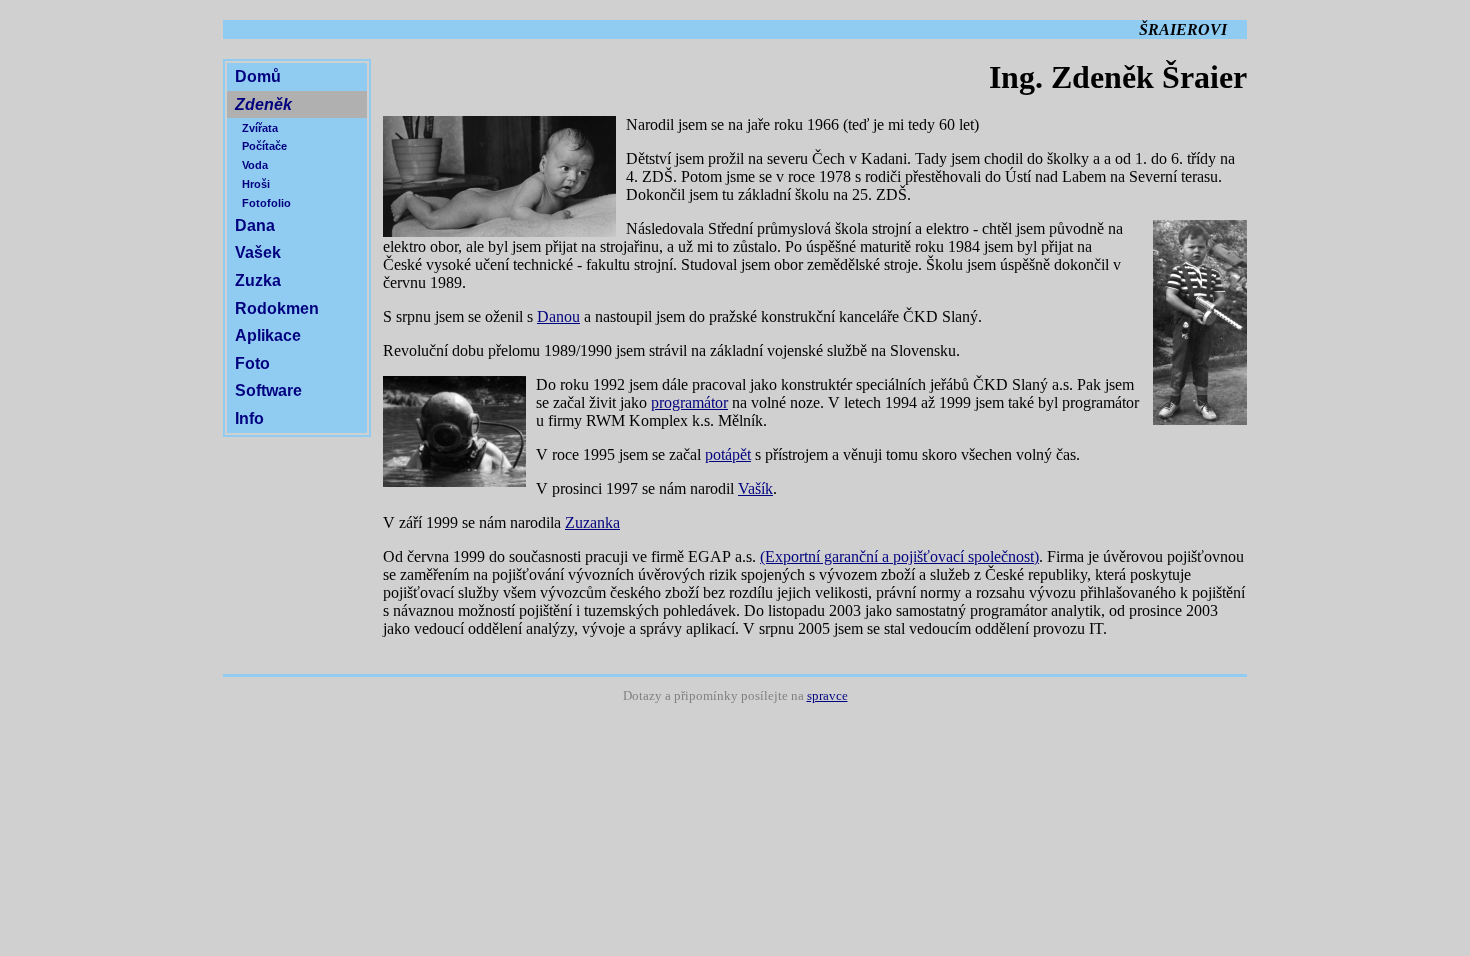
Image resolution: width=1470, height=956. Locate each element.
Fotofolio (266, 203)
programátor (689, 402)
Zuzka (258, 280)
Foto (252, 363)
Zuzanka (592, 522)
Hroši (256, 184)
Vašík (755, 488)
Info (249, 418)
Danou (558, 316)
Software (268, 390)
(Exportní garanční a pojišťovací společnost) (899, 556)
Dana (255, 225)
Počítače (264, 146)
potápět (728, 454)
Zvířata (260, 128)
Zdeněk (263, 104)
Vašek (258, 252)
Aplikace (268, 335)
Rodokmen (277, 308)
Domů (258, 76)
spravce (827, 696)
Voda (255, 165)
